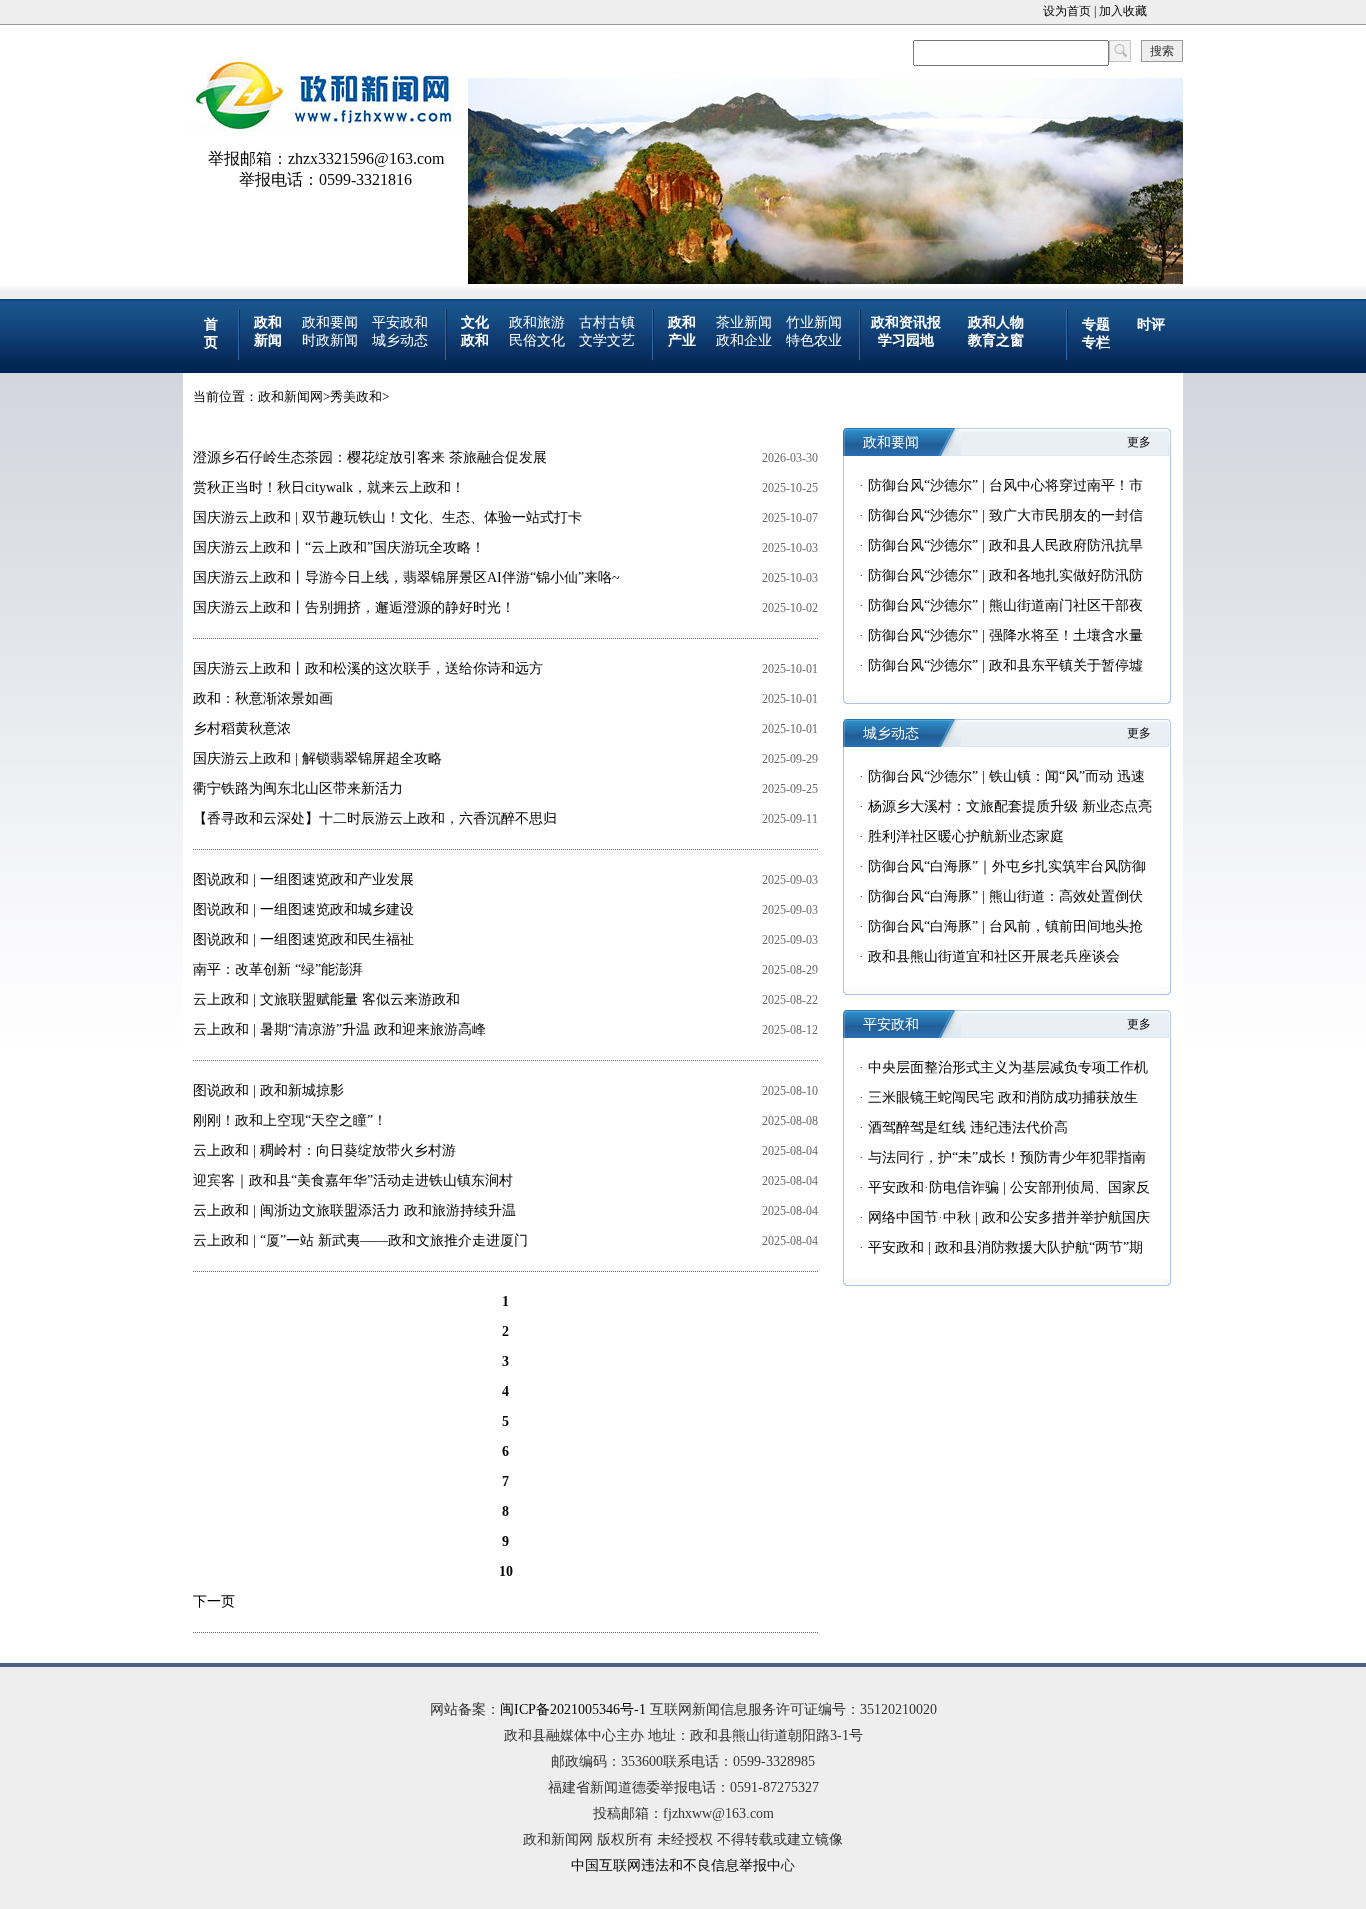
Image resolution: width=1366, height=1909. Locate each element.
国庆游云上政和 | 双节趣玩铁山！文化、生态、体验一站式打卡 (387, 517)
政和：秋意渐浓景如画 (263, 698)
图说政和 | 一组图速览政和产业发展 (303, 879)
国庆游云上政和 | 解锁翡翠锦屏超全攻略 (317, 758)
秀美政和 (356, 396)
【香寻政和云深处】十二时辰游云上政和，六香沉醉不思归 (375, 818)
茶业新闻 (744, 322)
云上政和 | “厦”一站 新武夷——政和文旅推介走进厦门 (360, 1240)
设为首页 (1067, 11)
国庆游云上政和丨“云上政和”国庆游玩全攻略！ (339, 547)
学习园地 (906, 340)
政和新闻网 (290, 396)
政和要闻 (330, 322)
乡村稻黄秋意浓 (242, 728)
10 (506, 1571)
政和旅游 (537, 322)
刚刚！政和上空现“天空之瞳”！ (290, 1120)
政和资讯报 (906, 322)
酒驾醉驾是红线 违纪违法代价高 (968, 1127)
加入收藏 (1123, 11)
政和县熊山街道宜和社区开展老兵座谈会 (994, 956)
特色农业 (814, 340)
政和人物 (996, 322)
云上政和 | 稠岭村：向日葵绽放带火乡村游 (324, 1150)
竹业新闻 (814, 322)
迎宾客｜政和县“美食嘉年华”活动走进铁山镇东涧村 (353, 1180)
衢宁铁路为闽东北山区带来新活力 (298, 788)
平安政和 (400, 322)
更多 (1139, 442)
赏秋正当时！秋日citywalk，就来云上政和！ (329, 487)
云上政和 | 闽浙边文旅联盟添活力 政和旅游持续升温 (354, 1210)
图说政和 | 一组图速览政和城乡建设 (303, 909)
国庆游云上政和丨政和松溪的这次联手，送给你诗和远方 (368, 668)
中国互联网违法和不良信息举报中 (676, 1865)
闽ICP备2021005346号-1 (573, 1709)
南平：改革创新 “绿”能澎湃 (278, 969)
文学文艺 (607, 340)
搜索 (1162, 51)
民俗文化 (537, 340)
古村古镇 (607, 322)
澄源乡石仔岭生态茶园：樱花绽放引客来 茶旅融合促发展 (370, 457)
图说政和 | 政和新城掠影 (268, 1090)
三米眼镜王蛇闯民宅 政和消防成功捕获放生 (1003, 1097)
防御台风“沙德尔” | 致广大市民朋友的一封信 (1005, 515)
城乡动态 (400, 340)
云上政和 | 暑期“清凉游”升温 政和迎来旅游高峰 (339, 1029)
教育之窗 (996, 340)
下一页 (214, 1601)
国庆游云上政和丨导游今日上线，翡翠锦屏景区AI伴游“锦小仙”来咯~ (406, 577)
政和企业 (744, 340)
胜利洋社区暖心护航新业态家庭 (966, 836)
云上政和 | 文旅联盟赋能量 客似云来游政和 (326, 999)
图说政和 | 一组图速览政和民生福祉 (303, 939)
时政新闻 (330, 340)
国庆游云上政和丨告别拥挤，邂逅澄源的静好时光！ (354, 607)
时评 (1151, 324)
